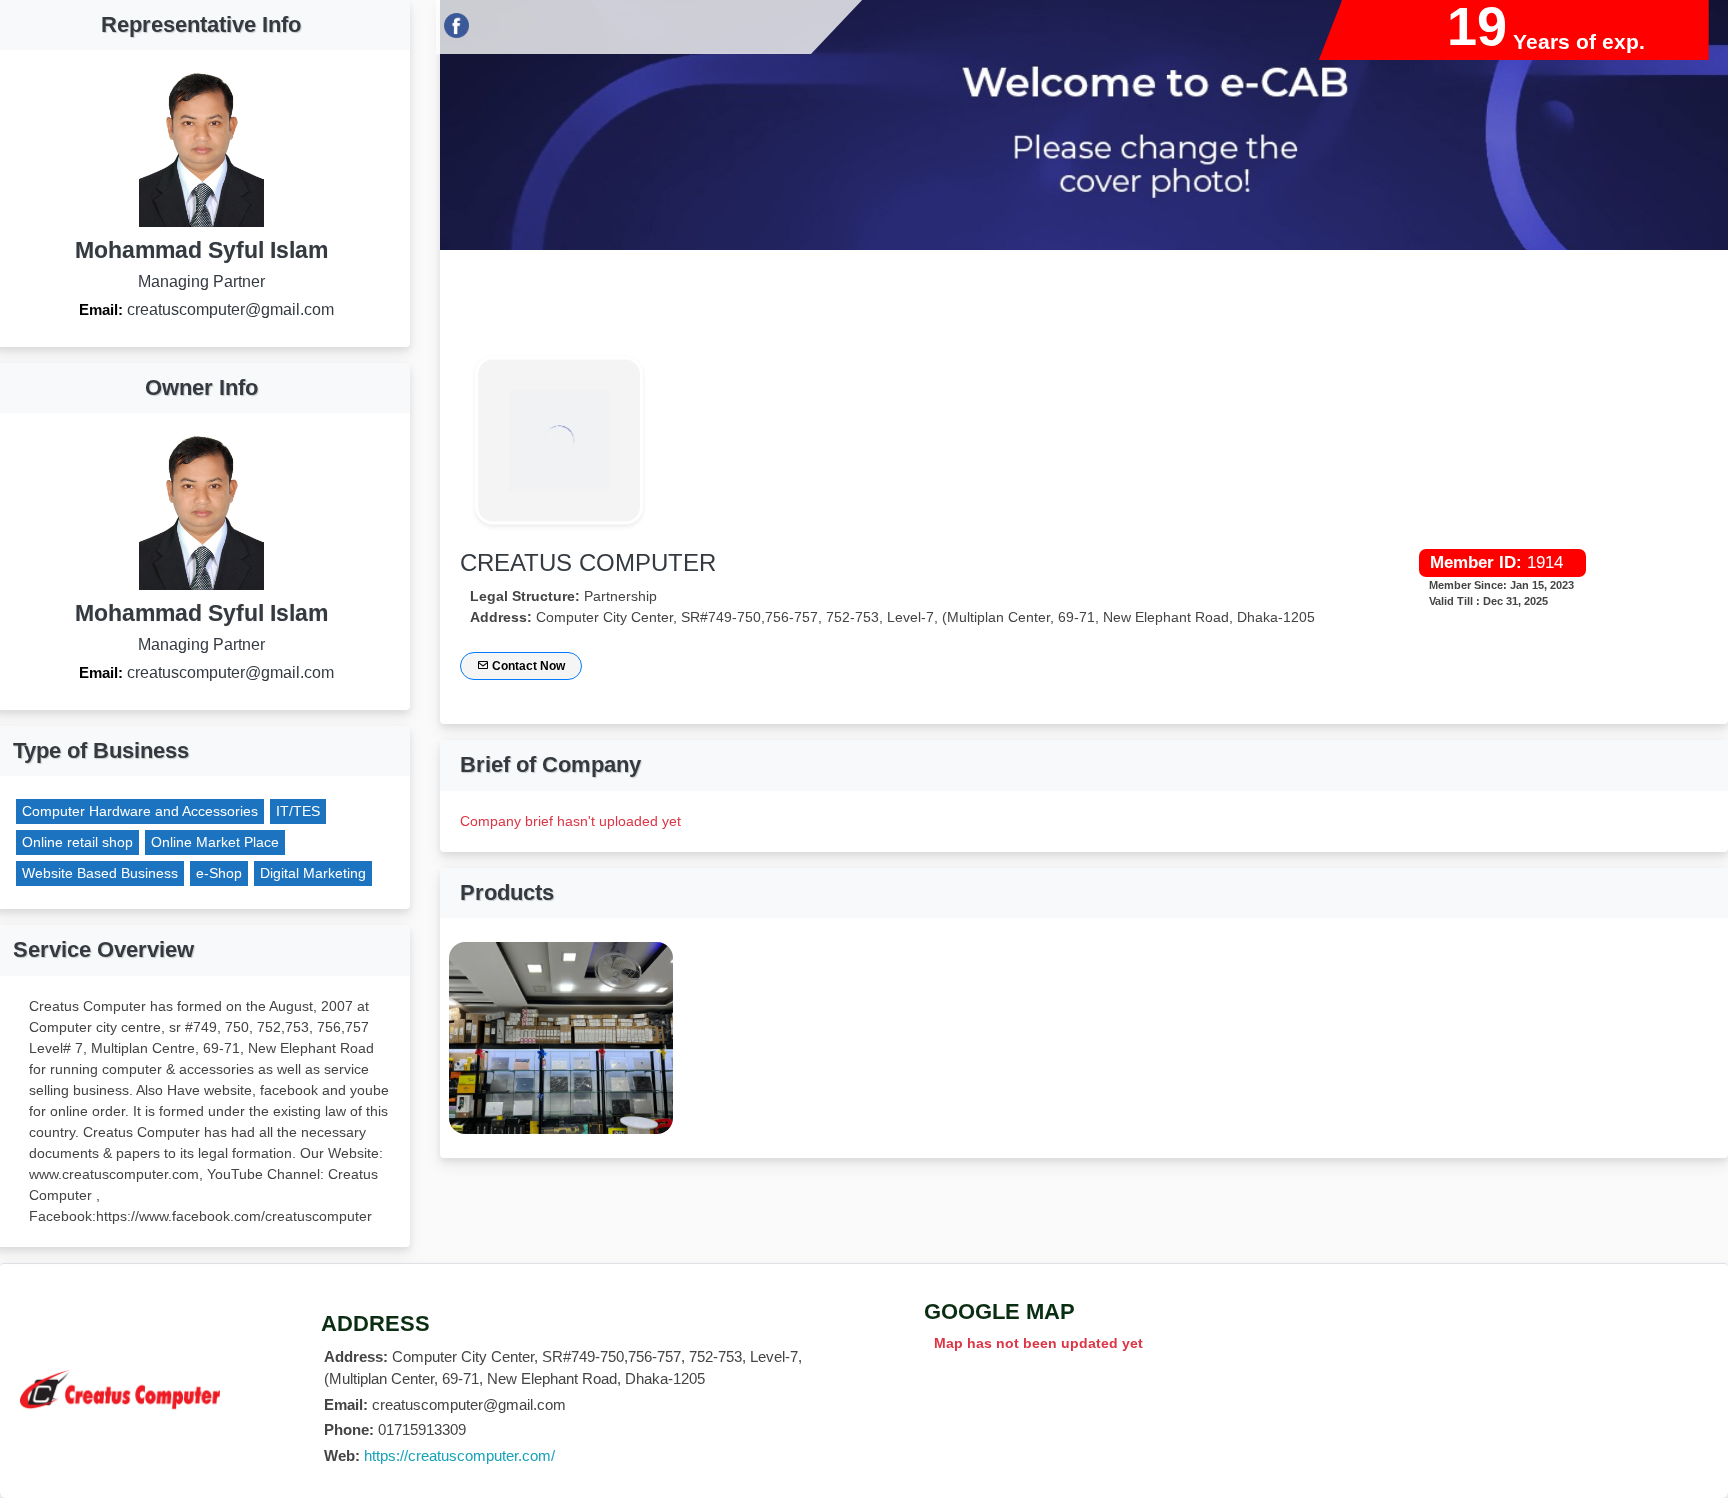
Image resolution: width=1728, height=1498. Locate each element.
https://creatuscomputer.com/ (459, 1455)
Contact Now (527, 666)
